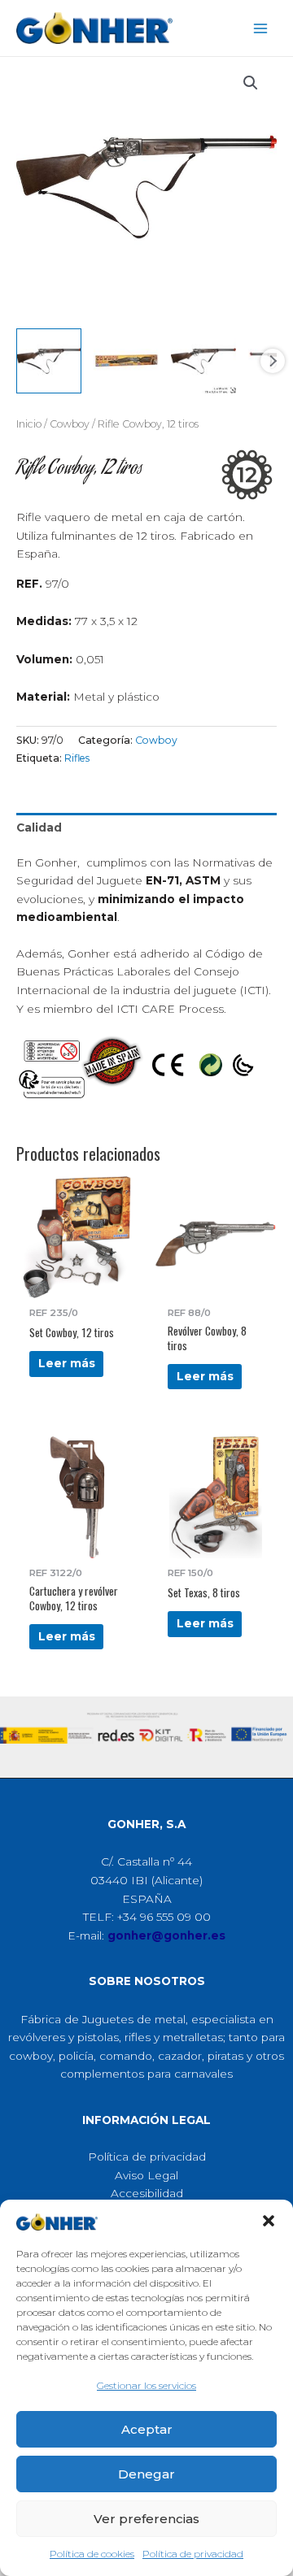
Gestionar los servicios (146, 2385)
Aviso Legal (146, 2175)
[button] (269, 2221)
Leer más (67, 1363)
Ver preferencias (146, 2519)
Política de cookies (92, 2554)
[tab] (146, 828)
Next (273, 361)
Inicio (29, 424)
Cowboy (70, 424)
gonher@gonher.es (166, 1935)
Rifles (77, 758)
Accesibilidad (147, 2193)
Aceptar (147, 2429)
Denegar (146, 2474)
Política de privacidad (193, 2554)
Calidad (39, 828)
